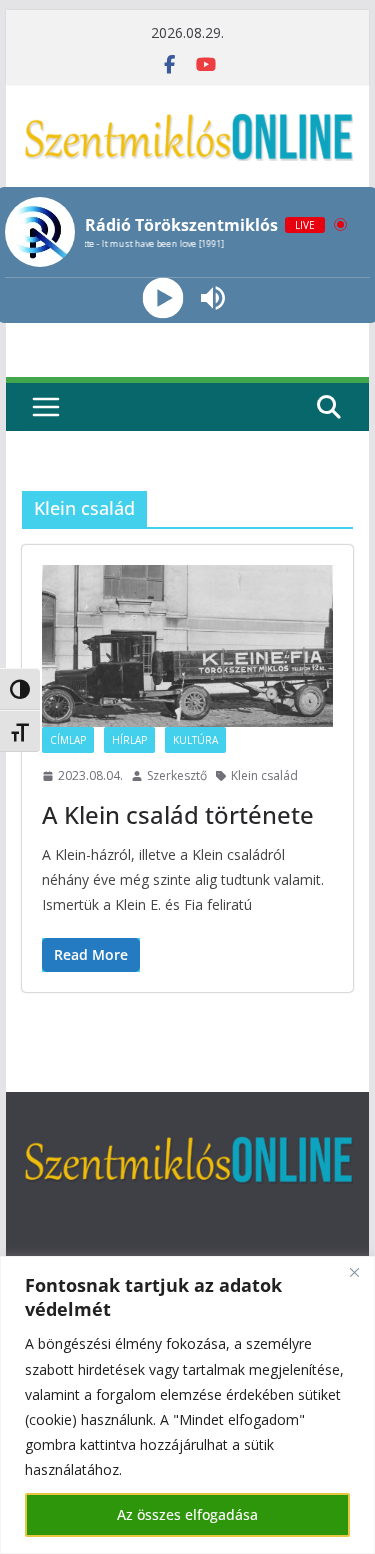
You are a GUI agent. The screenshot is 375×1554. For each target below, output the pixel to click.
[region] (187, 1405)
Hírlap (129, 740)
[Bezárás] (354, 1273)
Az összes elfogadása (187, 1514)
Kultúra (195, 740)
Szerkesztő (177, 775)
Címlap (68, 740)
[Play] (162, 298)
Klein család (264, 775)
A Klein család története (178, 814)
